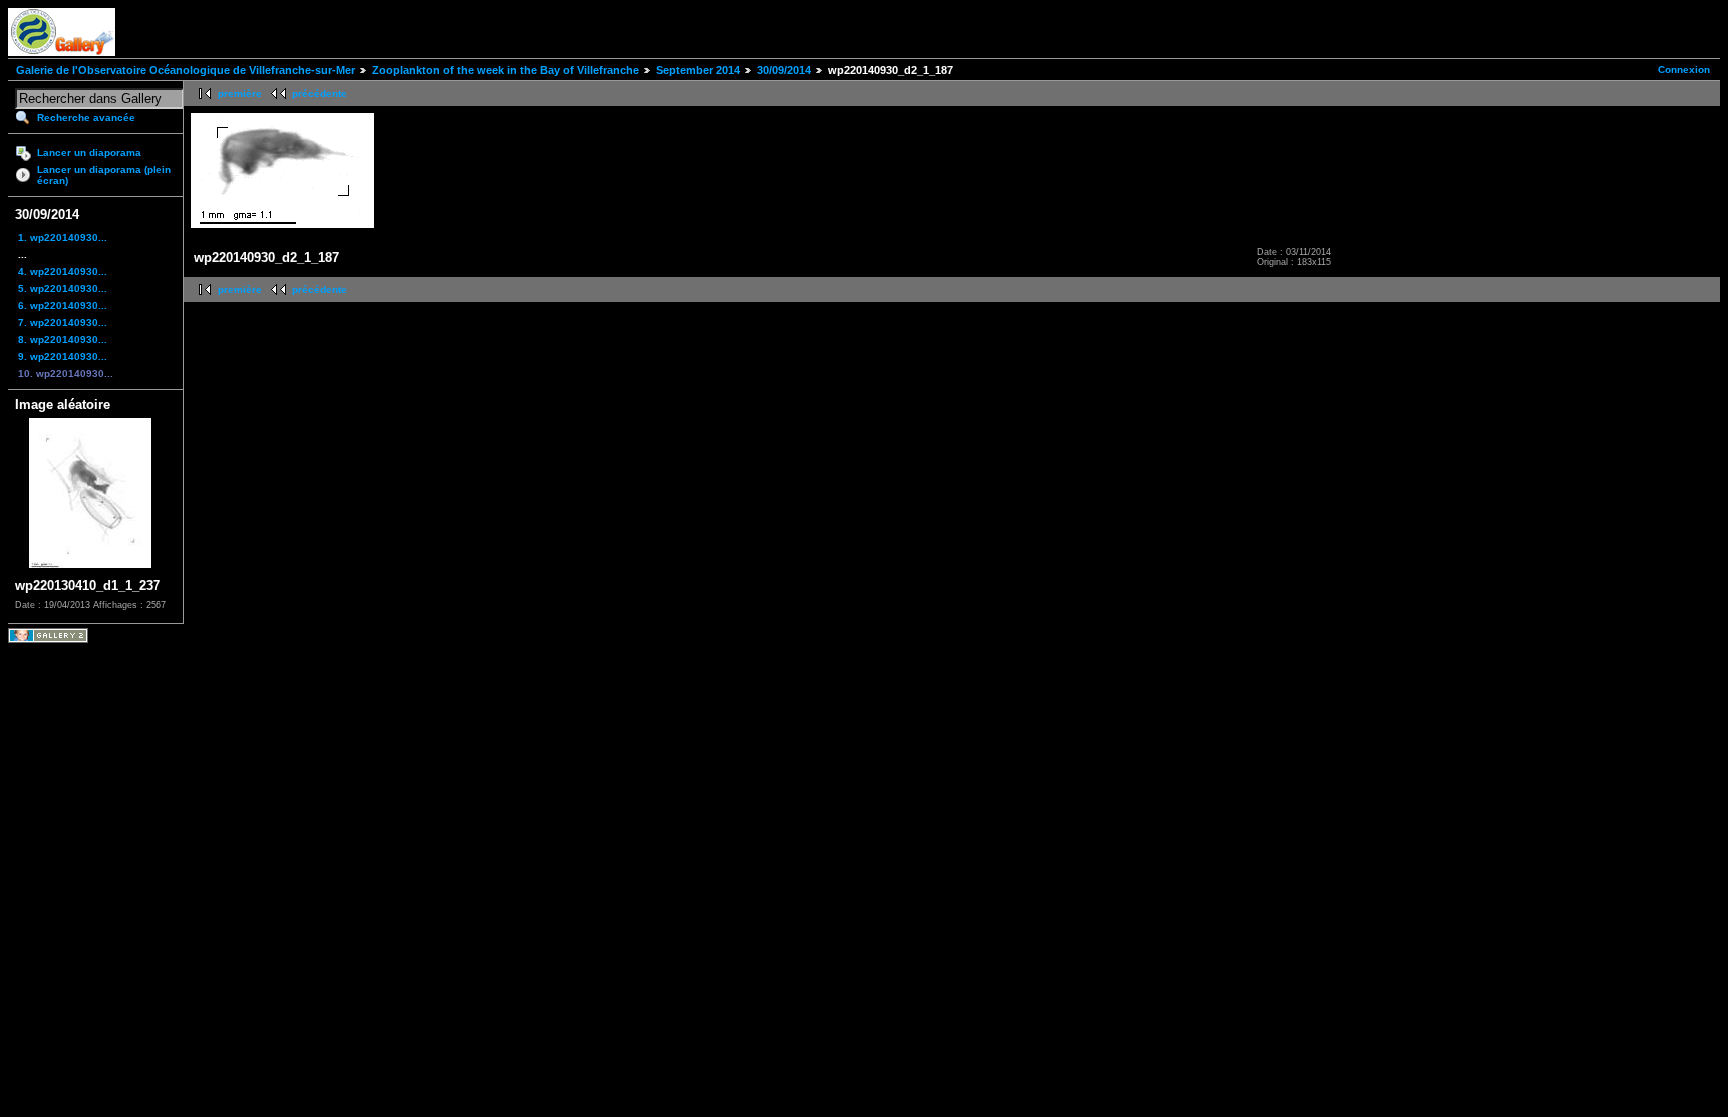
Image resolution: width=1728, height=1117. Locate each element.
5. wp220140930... (62, 288)
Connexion (1684, 69)
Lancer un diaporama (89, 152)
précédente (319, 93)
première (240, 93)
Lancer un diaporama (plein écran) (104, 175)
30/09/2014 (784, 70)
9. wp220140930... (62, 356)
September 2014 (698, 70)
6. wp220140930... (62, 305)
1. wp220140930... (62, 237)
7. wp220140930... (62, 322)
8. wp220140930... (62, 339)
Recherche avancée (86, 117)
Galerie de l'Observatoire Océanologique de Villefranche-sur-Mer (185, 70)
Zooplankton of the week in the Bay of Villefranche (505, 70)
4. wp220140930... (62, 271)
